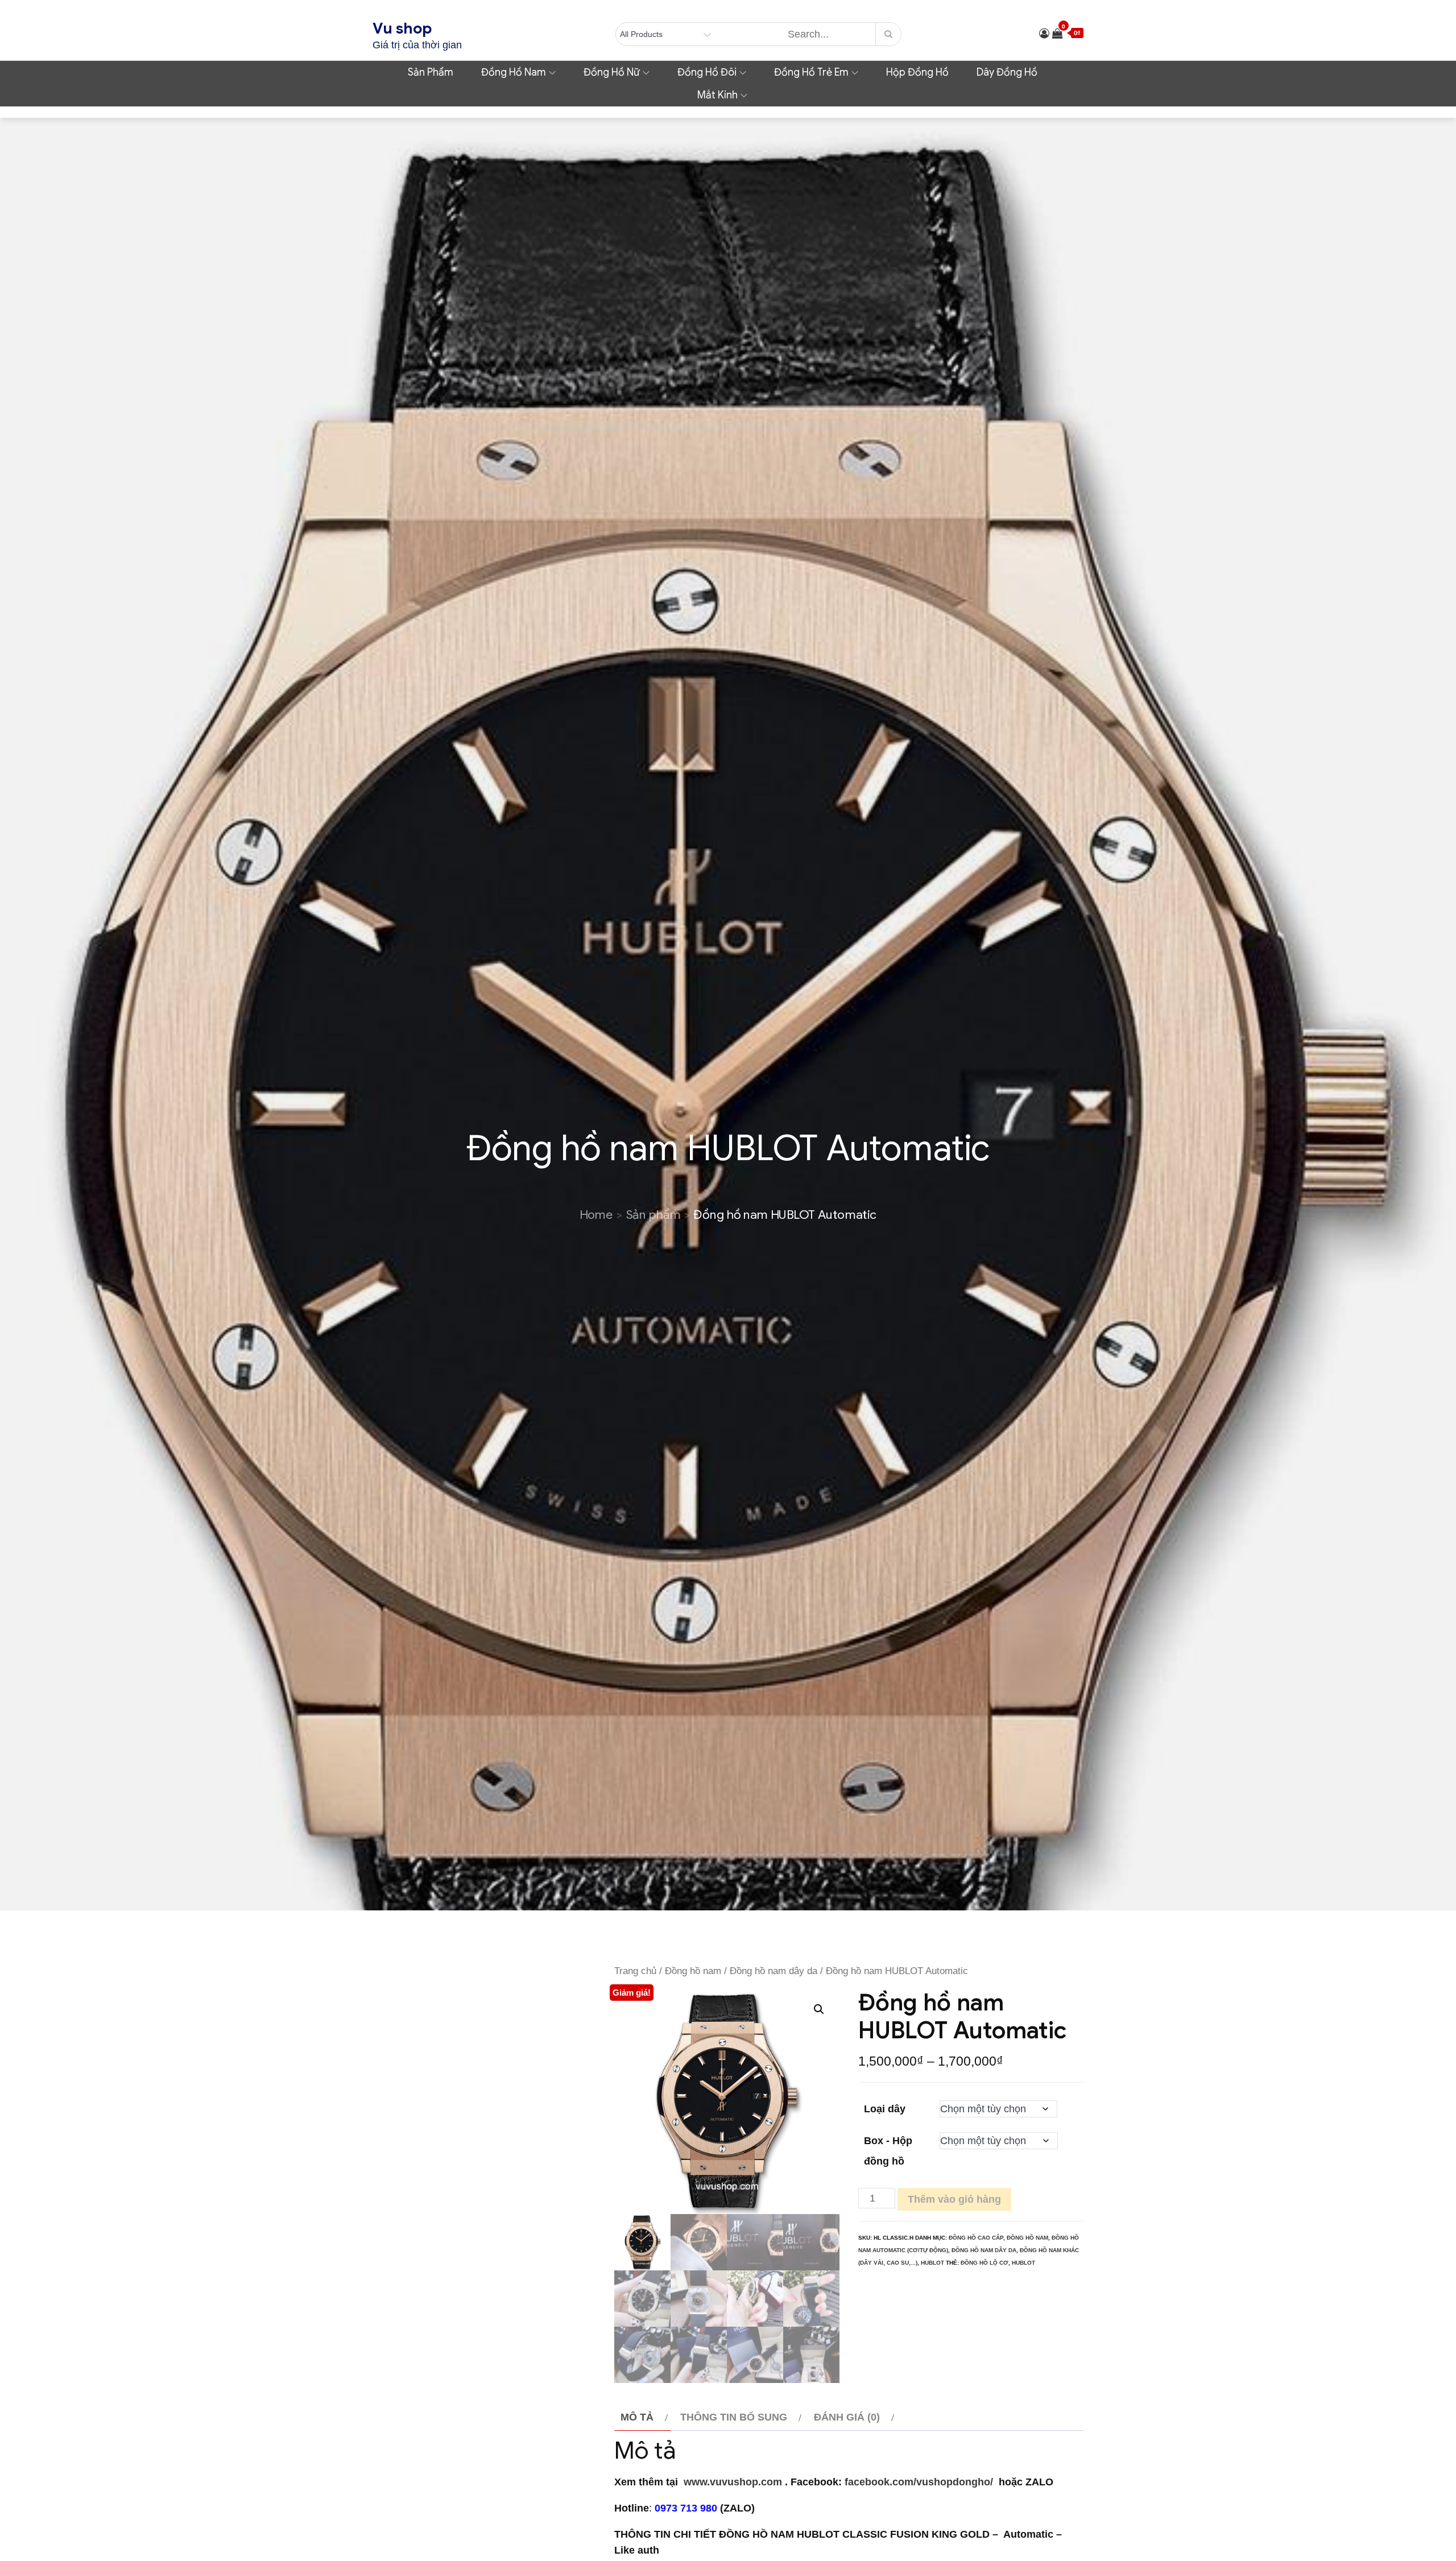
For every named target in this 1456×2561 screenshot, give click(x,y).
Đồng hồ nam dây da (773, 1971)
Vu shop (402, 28)
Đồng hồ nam (514, 72)
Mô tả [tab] (637, 2417)
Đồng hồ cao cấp (976, 2238)
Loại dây (885, 2109)
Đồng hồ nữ (612, 72)
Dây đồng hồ (1007, 72)
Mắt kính (717, 95)
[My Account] (1044, 34)
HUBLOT (932, 2263)
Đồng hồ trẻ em (811, 72)
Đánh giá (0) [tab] (847, 2417)
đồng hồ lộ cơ (985, 2263)
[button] (819, 2009)
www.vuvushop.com (731, 2482)
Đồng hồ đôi (707, 72)
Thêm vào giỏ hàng (954, 2199)
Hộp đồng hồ (917, 72)
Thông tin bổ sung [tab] (734, 2417)
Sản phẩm (431, 72)
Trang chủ (635, 1971)
